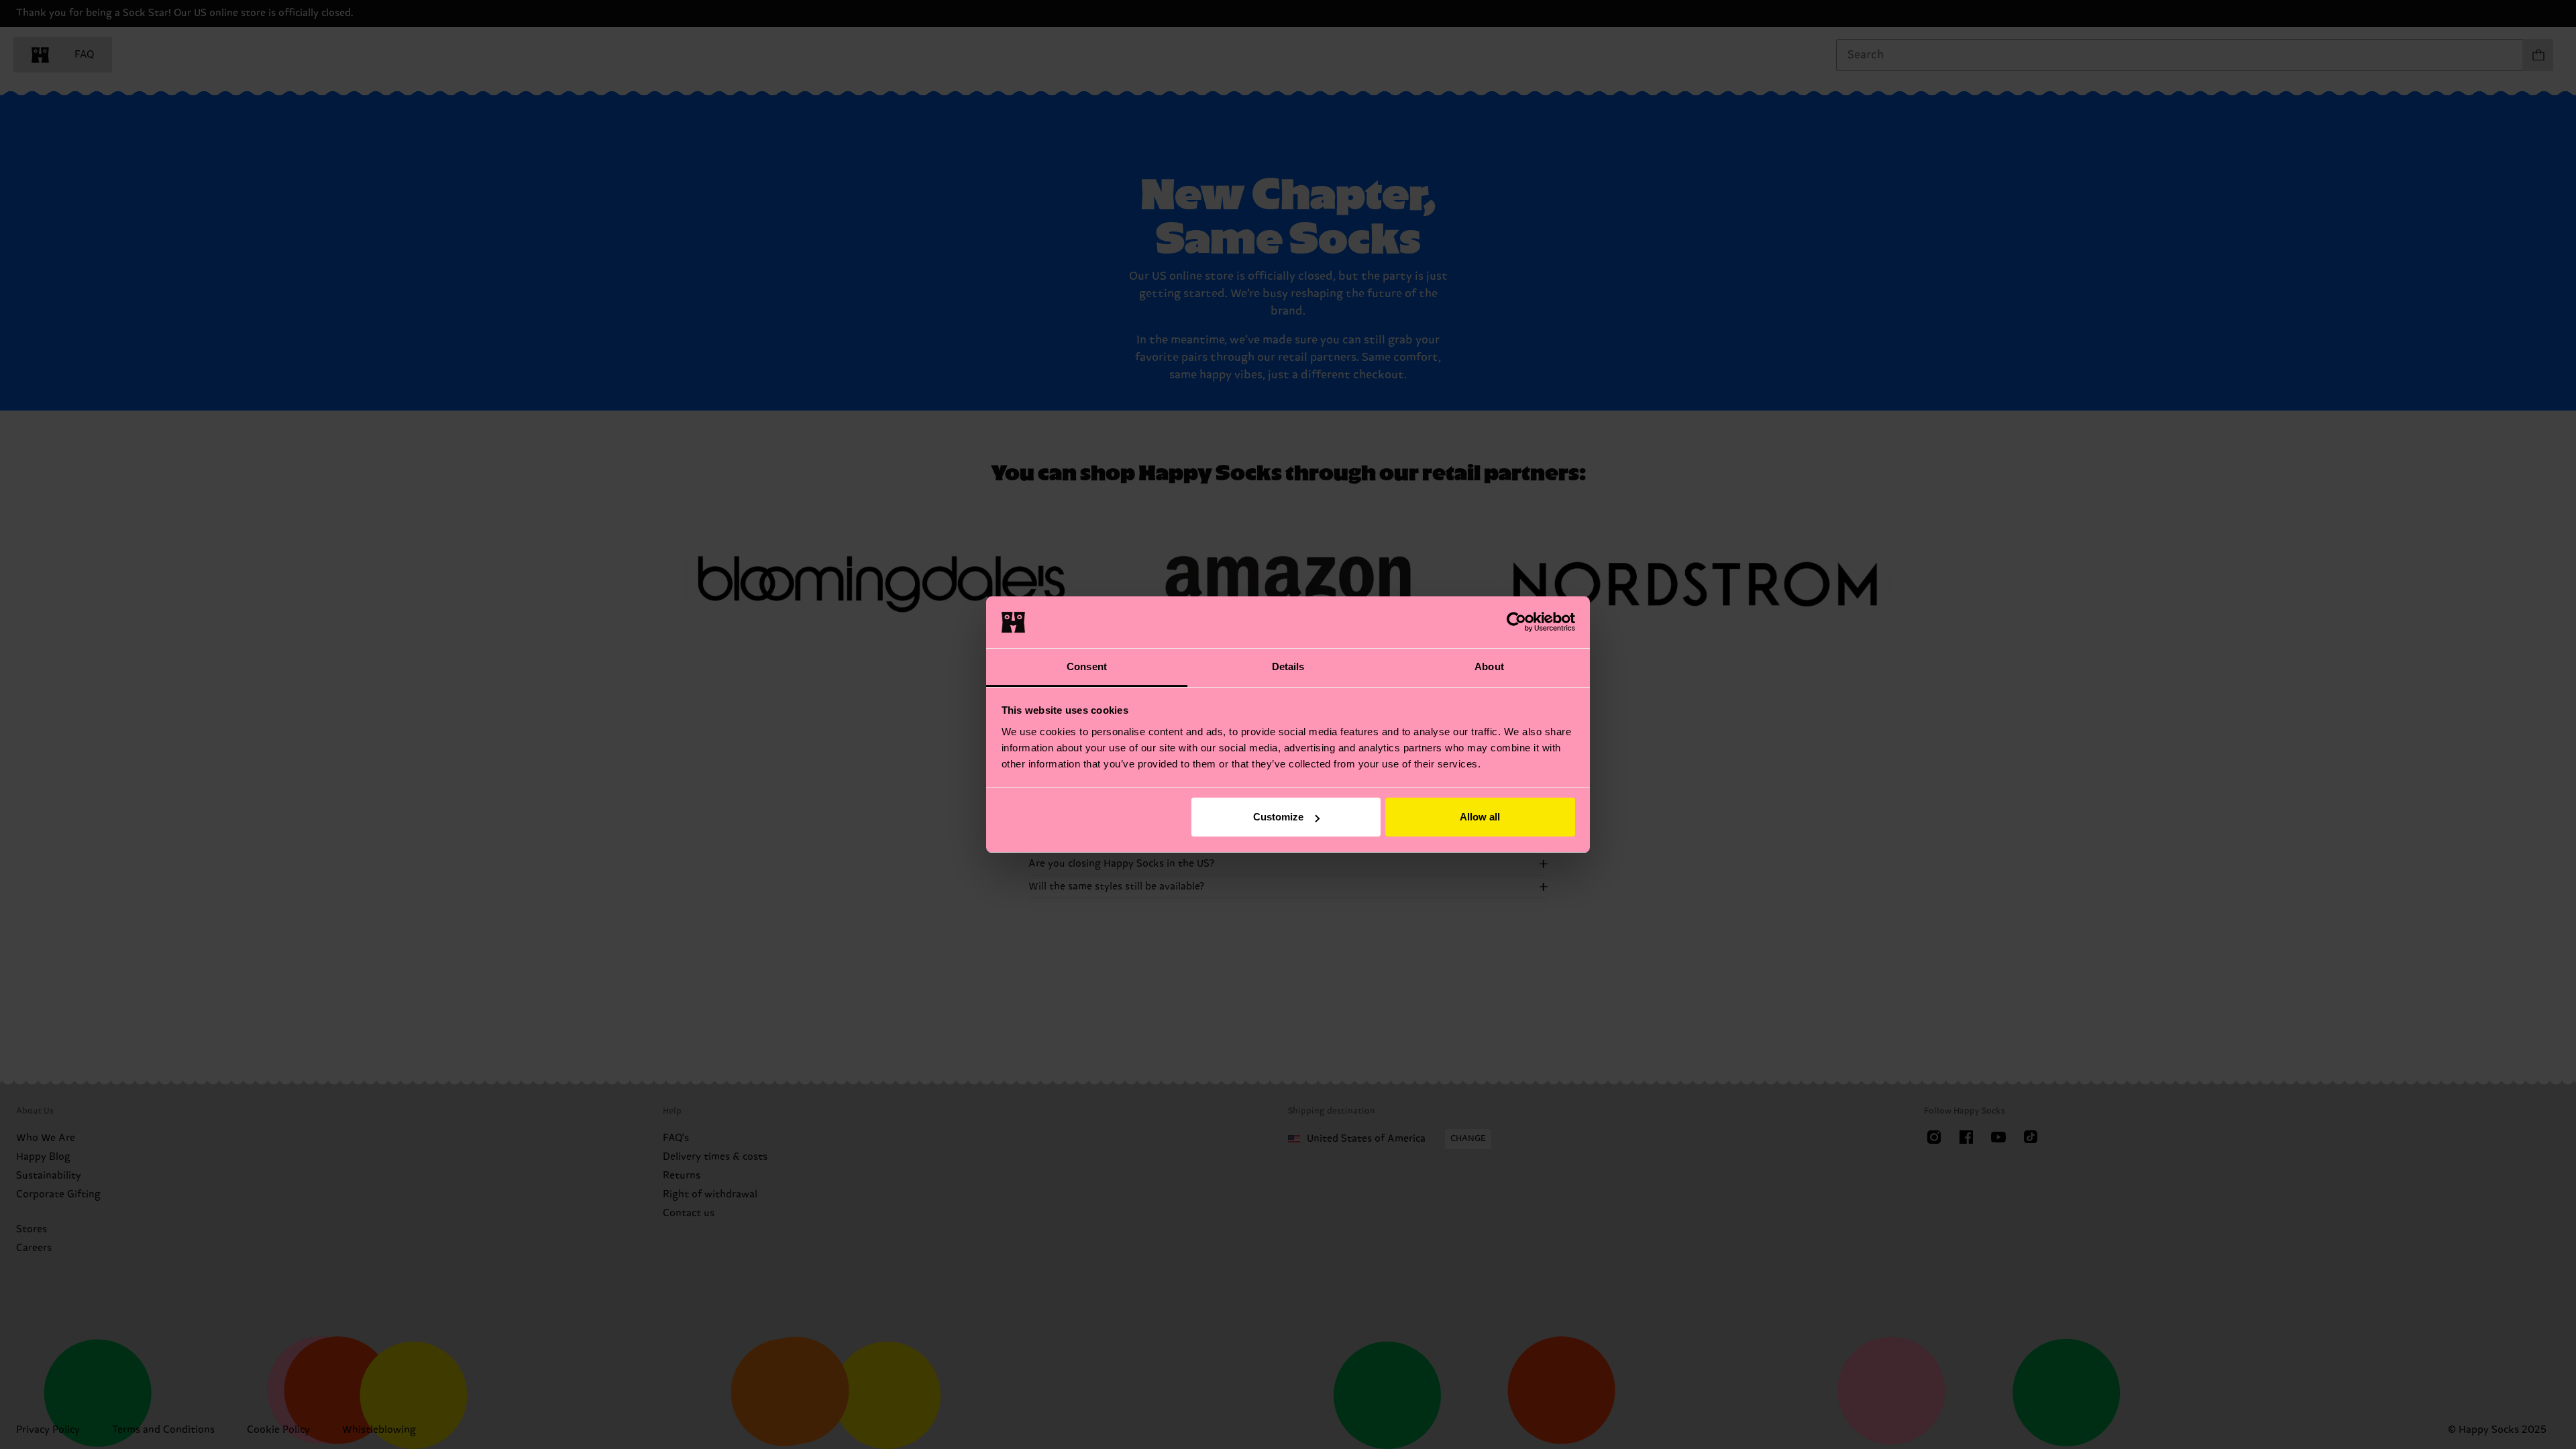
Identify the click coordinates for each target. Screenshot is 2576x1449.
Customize (1278, 817)
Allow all (1480, 817)
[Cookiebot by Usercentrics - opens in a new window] (1516, 622)
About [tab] (1489, 666)
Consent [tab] (1087, 666)
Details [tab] (1288, 666)
